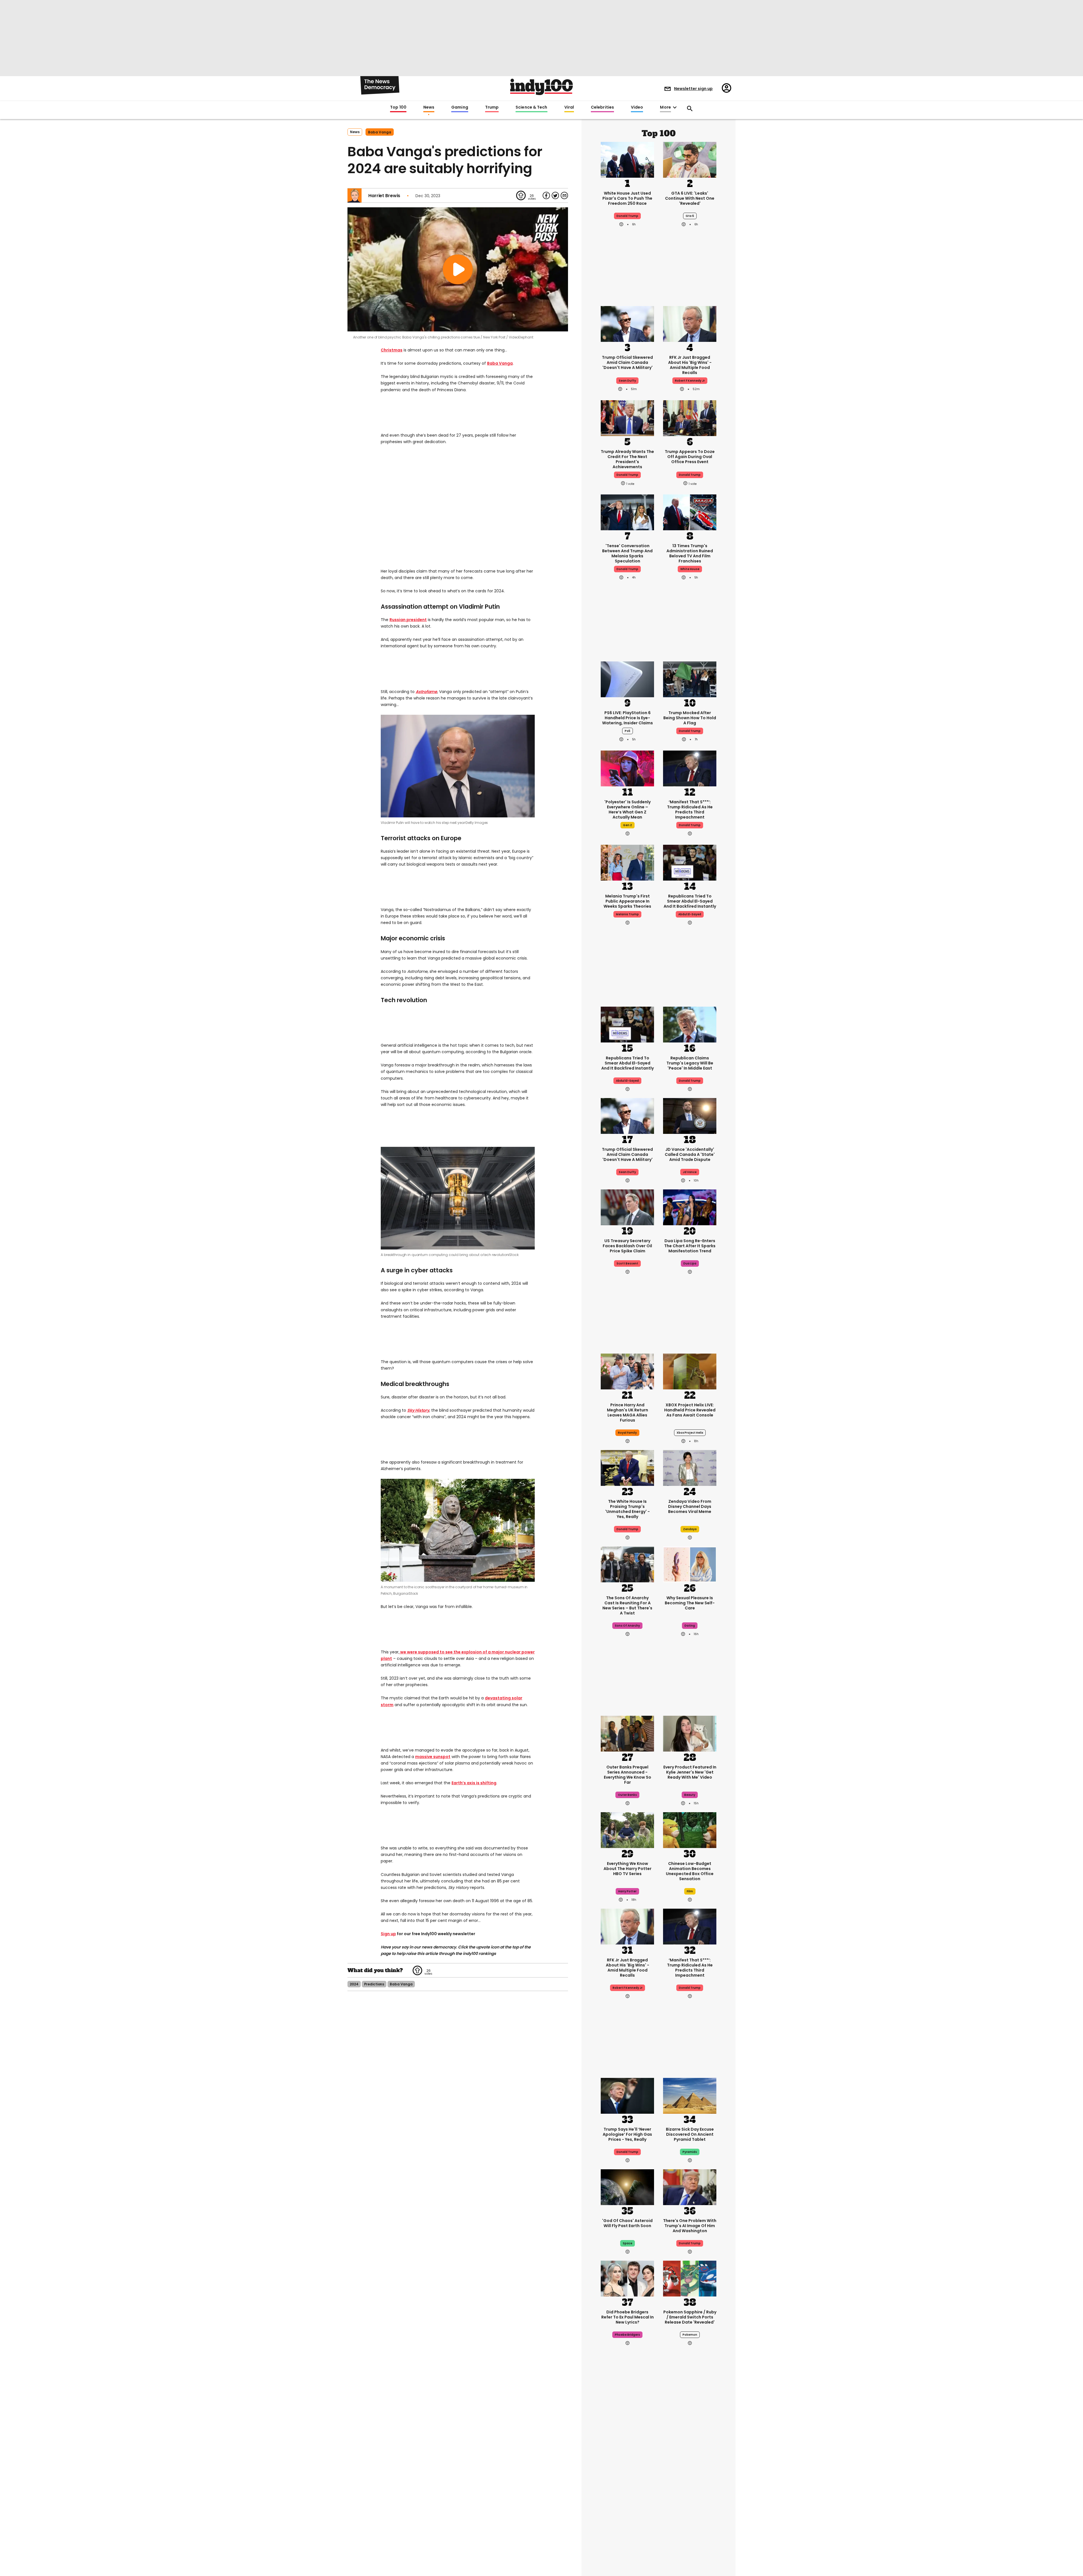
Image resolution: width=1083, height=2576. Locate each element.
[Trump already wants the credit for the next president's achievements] (627, 417)
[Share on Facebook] (546, 195)
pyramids (690, 2152)
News (429, 107)
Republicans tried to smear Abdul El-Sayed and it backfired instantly (690, 901)
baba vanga (380, 132)
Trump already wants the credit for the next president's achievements (627, 459)
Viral (569, 107)
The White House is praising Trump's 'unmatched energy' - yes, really (628, 1509)
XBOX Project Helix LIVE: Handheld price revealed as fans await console (690, 1410)
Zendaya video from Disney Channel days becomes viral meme (690, 1506)
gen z (628, 825)
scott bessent (627, 1263)
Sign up (388, 1934)
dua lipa (690, 1263)
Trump (492, 107)
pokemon (690, 2335)
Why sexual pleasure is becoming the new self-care (690, 1603)
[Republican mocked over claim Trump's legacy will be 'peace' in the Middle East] (690, 1024)
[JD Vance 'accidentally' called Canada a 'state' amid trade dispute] (690, 1115)
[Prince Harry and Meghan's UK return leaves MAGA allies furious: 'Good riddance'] (627, 1371)
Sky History (418, 1410)
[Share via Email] (564, 195)
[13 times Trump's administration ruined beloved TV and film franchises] (690, 512)
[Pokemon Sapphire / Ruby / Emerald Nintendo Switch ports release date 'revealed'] (690, 2278)
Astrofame (426, 692)
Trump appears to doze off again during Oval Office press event (690, 457)
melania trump (627, 914)
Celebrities (602, 107)
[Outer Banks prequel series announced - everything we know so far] (627, 1733)
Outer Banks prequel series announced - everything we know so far (628, 1775)
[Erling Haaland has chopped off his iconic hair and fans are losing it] (627, 2538)
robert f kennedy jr (690, 381)
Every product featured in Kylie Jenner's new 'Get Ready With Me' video (690, 1772)
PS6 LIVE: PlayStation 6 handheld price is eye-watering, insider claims (628, 718)
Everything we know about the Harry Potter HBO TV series (628, 1869)
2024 (354, 1984)
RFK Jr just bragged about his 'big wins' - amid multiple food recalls (690, 365)
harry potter (627, 1891)
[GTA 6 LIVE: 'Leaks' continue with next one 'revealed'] (690, 159)
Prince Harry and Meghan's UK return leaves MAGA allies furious (628, 1413)
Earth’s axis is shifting (474, 1783)
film (690, 1891)
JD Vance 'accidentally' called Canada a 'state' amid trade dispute (690, 1154)
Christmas (392, 350)
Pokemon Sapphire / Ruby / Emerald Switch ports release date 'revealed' (690, 2317)
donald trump (627, 475)
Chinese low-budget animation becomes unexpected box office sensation (690, 1871)
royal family (627, 1433)
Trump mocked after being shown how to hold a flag (690, 718)
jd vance (690, 1172)
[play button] (458, 269)
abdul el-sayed (690, 914)
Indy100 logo (541, 87)
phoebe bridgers (627, 2335)
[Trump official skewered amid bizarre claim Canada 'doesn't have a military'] (627, 323)
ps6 (628, 731)
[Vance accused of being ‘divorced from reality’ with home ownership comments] (690, 2538)
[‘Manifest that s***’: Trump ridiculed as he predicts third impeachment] (690, 768)
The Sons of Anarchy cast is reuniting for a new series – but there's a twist (627, 1605)
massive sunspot (433, 1757)
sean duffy (627, 381)
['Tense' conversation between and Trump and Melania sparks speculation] (627, 512)
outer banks (627, 1795)
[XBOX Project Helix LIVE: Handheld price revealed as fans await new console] (690, 1371)
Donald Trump (627, 216)
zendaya (690, 1529)
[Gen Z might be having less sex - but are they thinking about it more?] (690, 1564)
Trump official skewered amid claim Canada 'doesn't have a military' (627, 362)
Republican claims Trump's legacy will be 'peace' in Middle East (690, 1063)
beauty (690, 1795)
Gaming (460, 107)
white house (690, 569)
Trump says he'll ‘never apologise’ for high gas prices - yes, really (627, 2134)
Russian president (408, 620)
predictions (374, 1984)
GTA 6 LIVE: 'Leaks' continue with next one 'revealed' (690, 198)
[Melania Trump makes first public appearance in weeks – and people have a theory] (627, 862)
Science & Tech (531, 107)
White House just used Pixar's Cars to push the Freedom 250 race (627, 198)
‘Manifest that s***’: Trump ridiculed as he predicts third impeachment (690, 809)
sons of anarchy (627, 1626)
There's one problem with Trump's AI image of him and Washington (690, 2226)
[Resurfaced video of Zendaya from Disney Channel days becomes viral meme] (690, 1467)
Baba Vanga (500, 363)
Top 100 (398, 107)
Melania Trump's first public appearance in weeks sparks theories (627, 901)
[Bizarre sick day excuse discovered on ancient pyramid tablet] (690, 2095)
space (628, 2243)
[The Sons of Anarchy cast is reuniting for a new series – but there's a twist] (627, 1564)
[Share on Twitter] (555, 195)
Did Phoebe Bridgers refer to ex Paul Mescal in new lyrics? (628, 2317)
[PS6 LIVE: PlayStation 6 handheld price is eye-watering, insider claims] (627, 679)
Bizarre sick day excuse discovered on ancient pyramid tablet (690, 2134)
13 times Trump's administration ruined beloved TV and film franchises (690, 553)
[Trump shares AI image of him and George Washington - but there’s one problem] (690, 2186)
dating (690, 1626)
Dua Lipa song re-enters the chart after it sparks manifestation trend (690, 1246)
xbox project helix (690, 1433)
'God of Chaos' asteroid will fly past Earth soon (627, 2223)
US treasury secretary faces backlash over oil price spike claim (627, 1246)
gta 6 (690, 216)
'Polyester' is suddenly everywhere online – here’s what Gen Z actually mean (628, 809)
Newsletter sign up (693, 89)
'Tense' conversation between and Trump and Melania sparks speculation (627, 553)
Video (637, 107)
